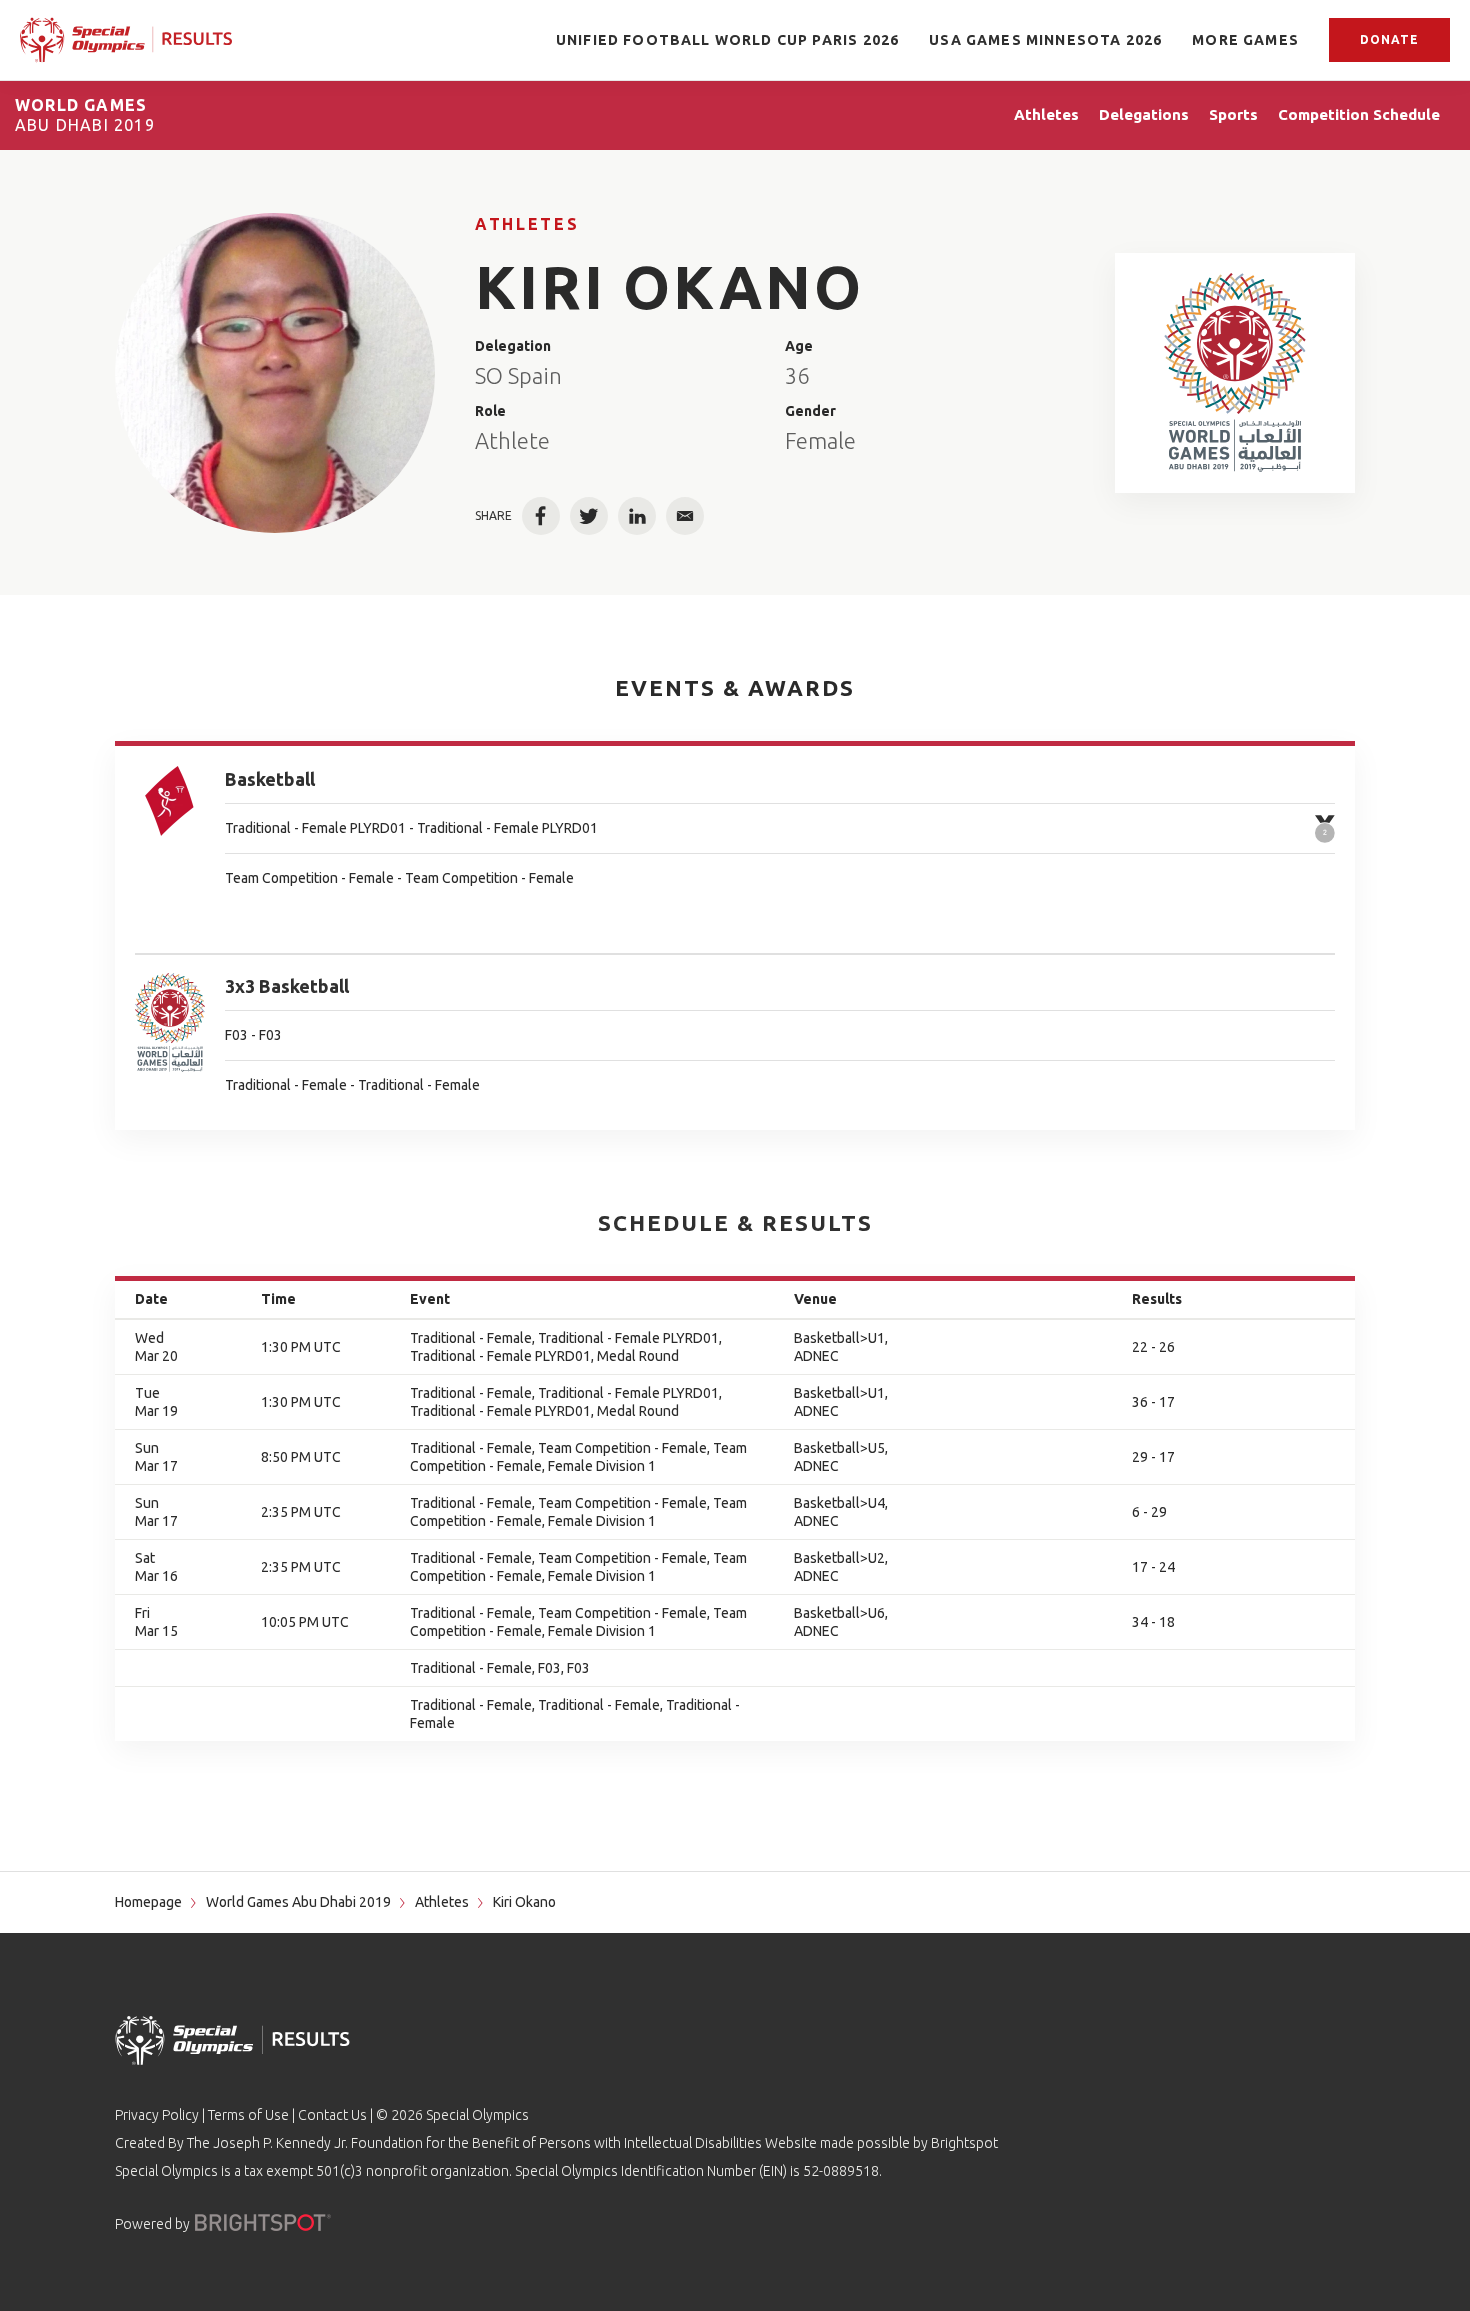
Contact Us (332, 2115)
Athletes (527, 224)
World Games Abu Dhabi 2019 (298, 1902)
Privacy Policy (157, 2115)
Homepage (148, 1902)
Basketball (270, 779)
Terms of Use (248, 2115)
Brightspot (964, 2143)
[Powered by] (263, 2222)
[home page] (126, 40)
